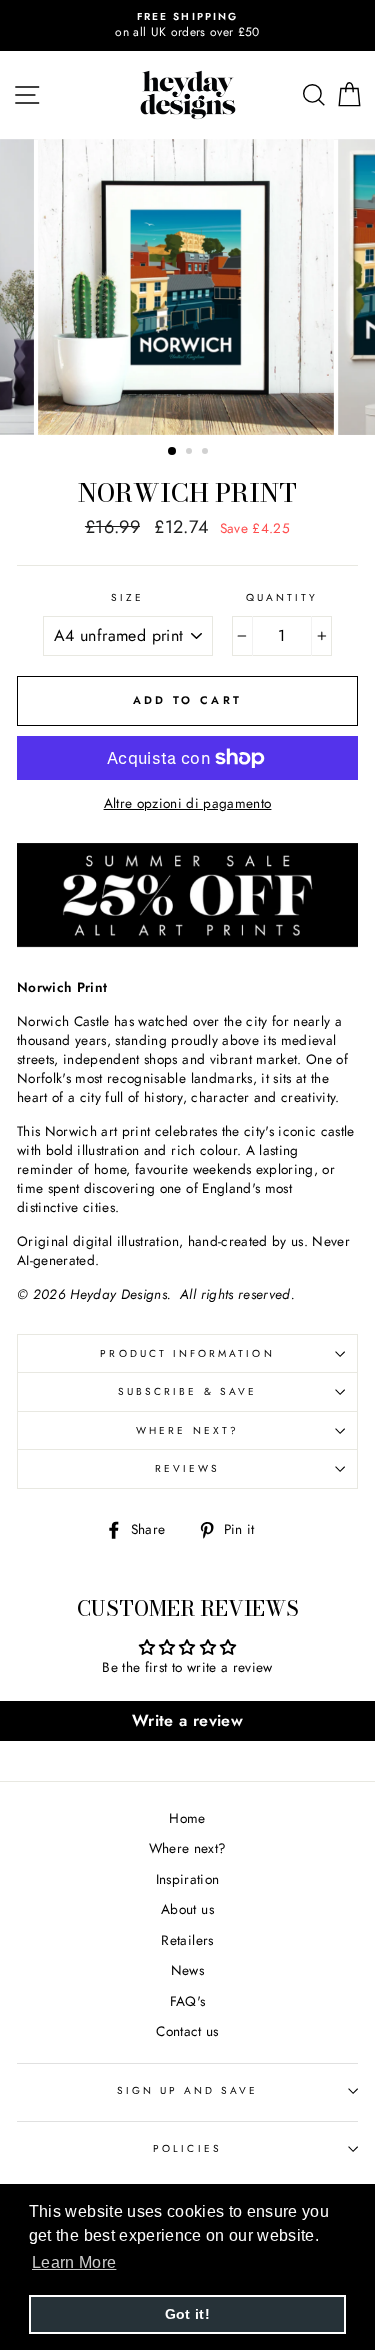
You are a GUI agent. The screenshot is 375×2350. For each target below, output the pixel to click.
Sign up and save (188, 2090)
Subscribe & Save (187, 1391)
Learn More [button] (74, 2262)
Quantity (282, 598)
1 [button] (173, 452)
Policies (187, 2148)
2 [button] (191, 453)
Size (127, 598)
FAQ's (188, 2001)
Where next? (187, 1430)
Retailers (187, 1940)
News (187, 1970)
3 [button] (207, 453)
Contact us (187, 2031)
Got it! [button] (187, 2314)
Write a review (187, 1720)
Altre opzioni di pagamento (188, 803)
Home (187, 1818)
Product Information (187, 1353)
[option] (187, 25)
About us (187, 1909)
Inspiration (188, 1879)
